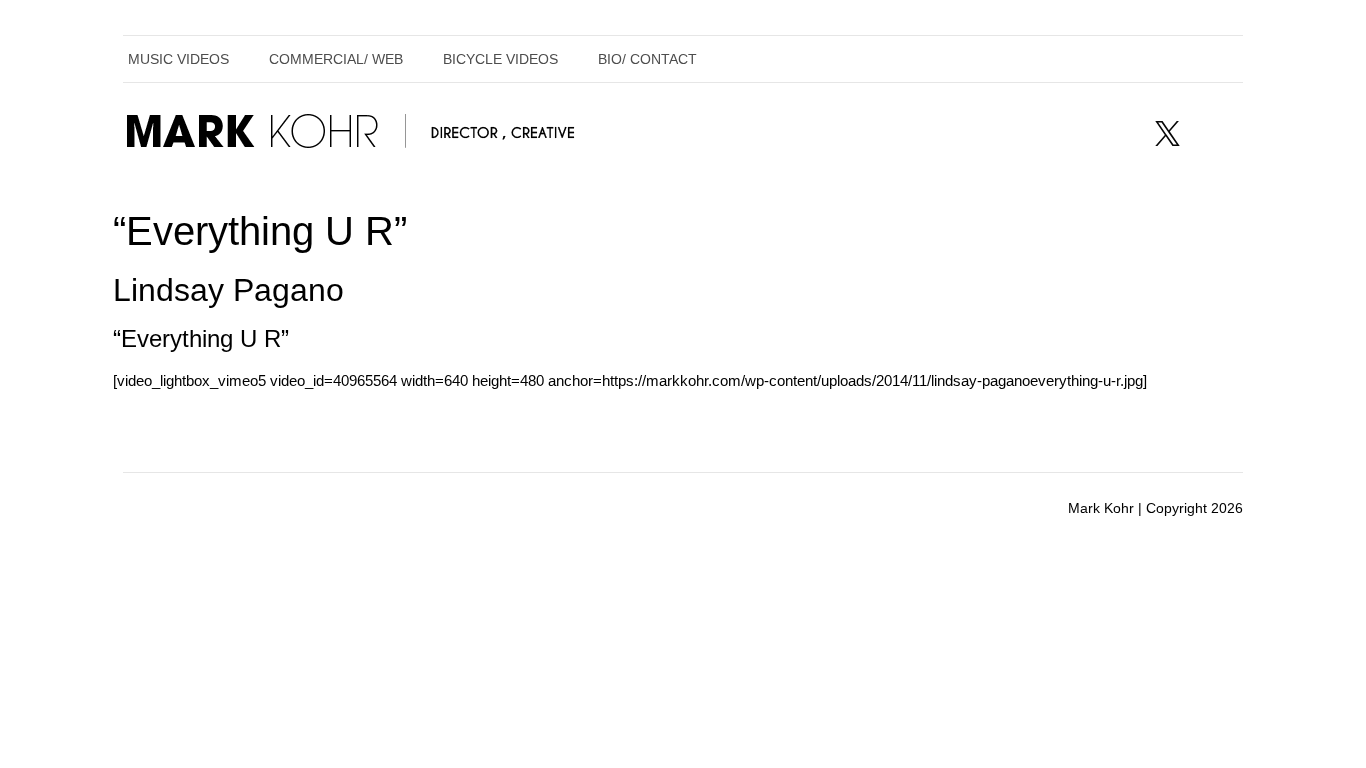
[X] (1167, 133)
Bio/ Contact (647, 59)
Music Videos (178, 59)
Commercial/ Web (336, 59)
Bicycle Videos (500, 59)
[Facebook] (1117, 133)
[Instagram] (1217, 133)
